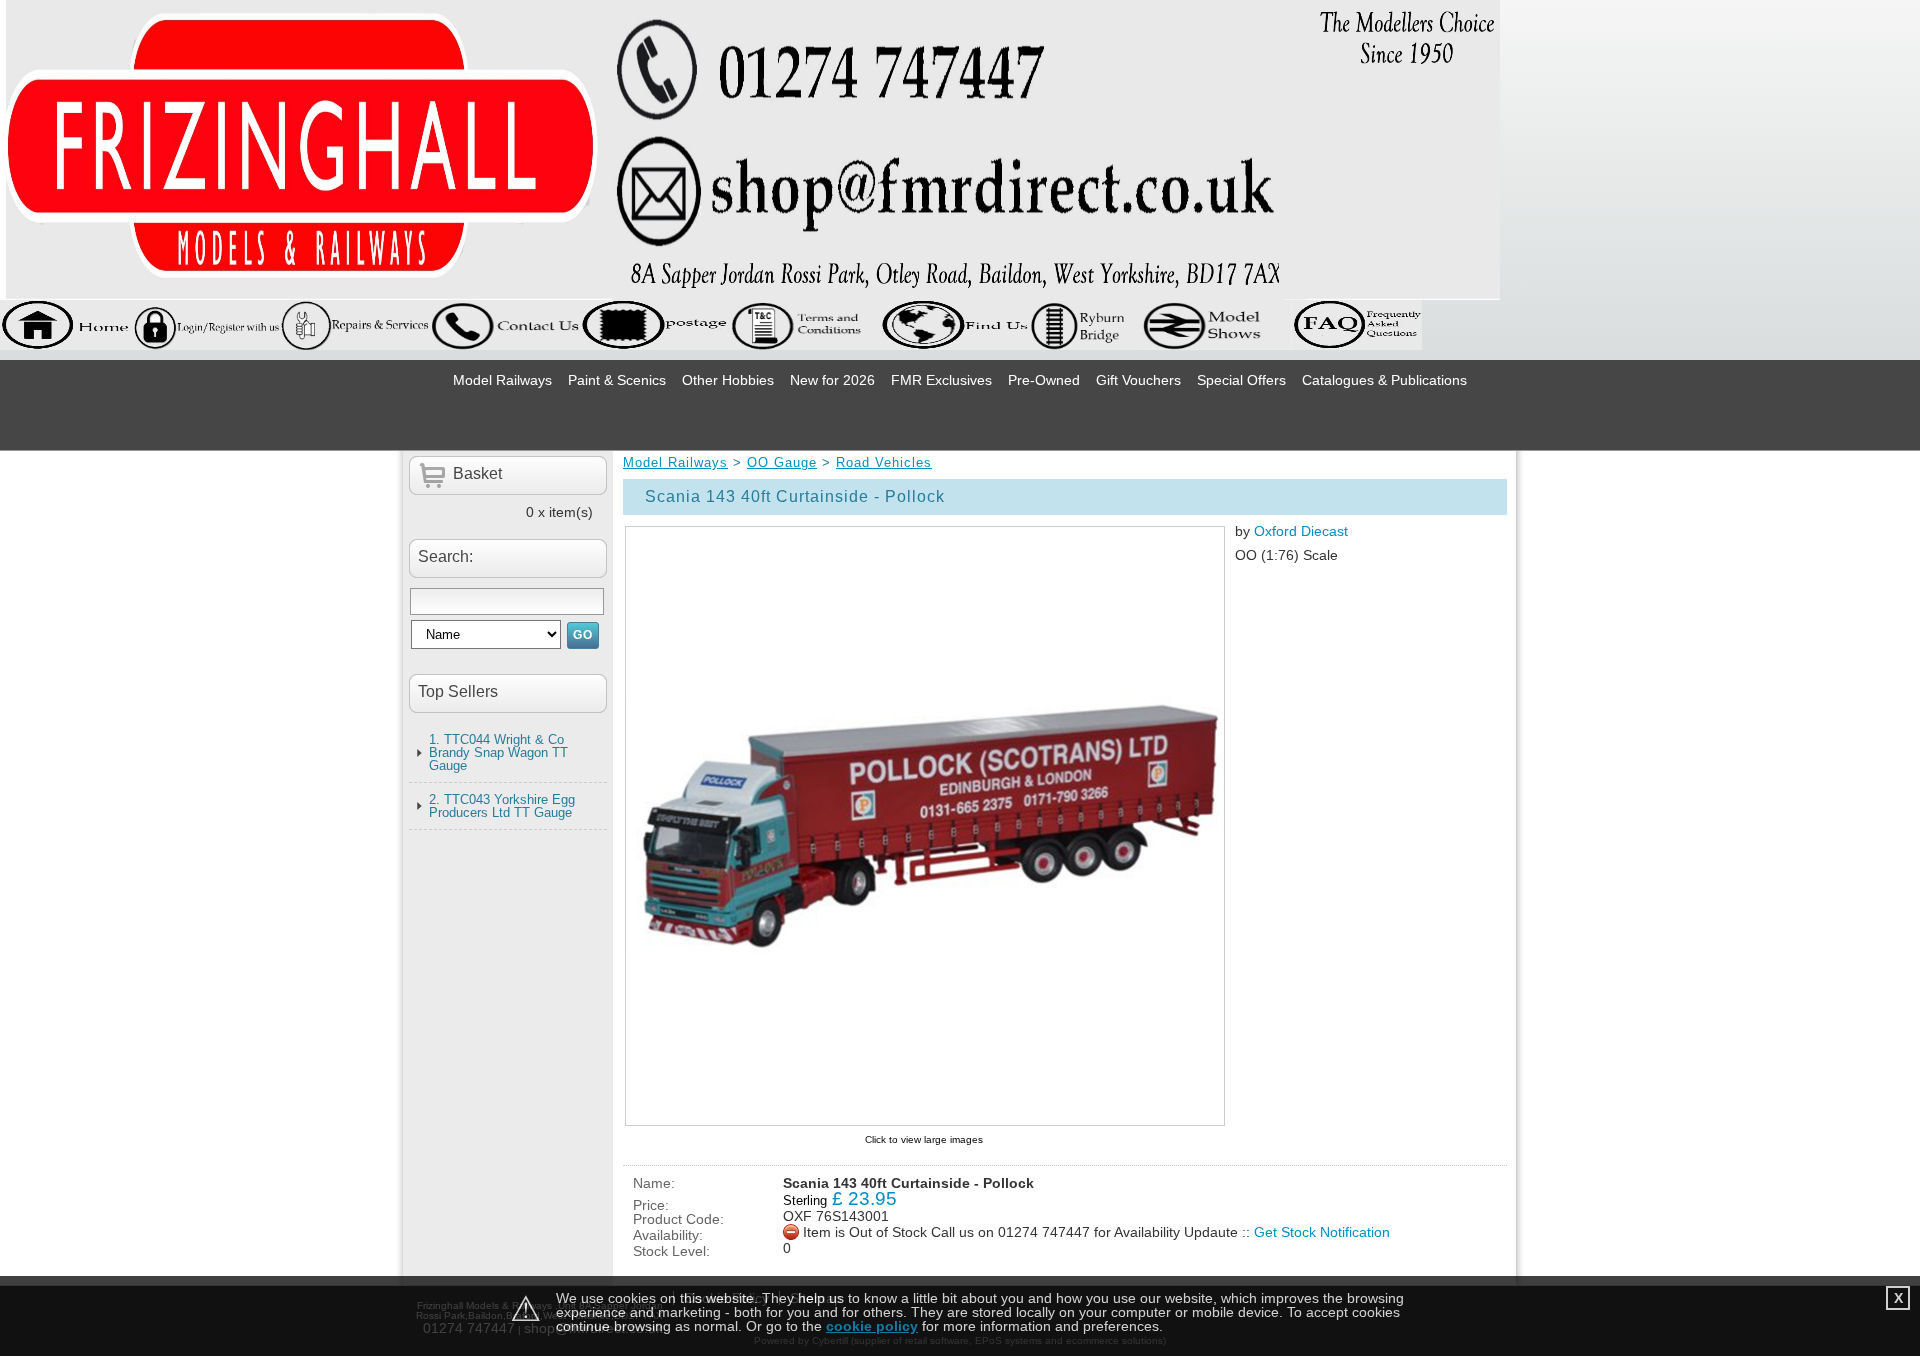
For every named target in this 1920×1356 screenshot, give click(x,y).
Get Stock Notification (1322, 1232)
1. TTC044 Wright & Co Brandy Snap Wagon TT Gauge (498, 752)
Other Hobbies (728, 380)
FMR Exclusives (941, 380)
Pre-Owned (1044, 380)
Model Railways (502, 380)
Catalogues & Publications (1384, 380)
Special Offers (1241, 380)
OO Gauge (782, 462)
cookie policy (872, 1326)
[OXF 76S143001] (924, 826)
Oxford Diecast (1301, 531)
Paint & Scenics (617, 380)
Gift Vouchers (1138, 380)
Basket (477, 473)
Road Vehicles (884, 462)
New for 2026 (832, 380)
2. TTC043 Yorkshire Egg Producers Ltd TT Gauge (502, 806)
